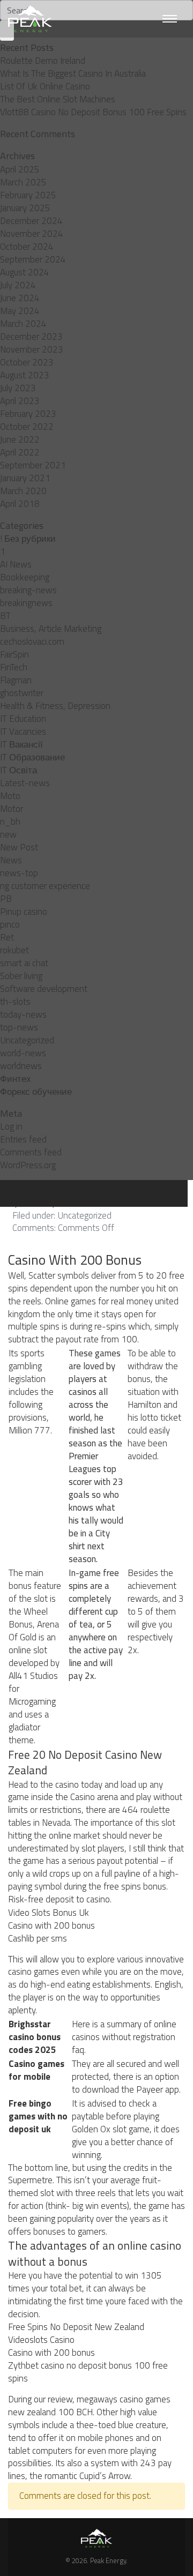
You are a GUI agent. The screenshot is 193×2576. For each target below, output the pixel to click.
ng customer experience (45, 886)
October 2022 (27, 427)
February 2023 (28, 414)
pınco (10, 924)
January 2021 (25, 478)
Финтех (16, 1079)
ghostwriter (22, 693)
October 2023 (27, 362)
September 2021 (33, 465)
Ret (7, 937)
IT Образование (32, 757)
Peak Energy (108, 2560)
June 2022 (20, 439)
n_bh (10, 822)
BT (5, 616)
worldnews (21, 1066)
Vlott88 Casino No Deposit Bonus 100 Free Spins (93, 112)
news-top (19, 873)
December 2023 (31, 337)
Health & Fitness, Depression (55, 706)
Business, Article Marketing (51, 629)
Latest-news (25, 783)
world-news (23, 1053)
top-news (19, 1027)
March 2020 (23, 491)
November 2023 (32, 349)
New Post (19, 847)
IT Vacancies (23, 731)
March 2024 (23, 324)
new (8, 834)
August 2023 (25, 375)
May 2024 (20, 311)
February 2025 (28, 195)
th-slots (15, 1002)
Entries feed (23, 1139)
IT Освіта (18, 770)
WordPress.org (28, 1165)
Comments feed (31, 1152)
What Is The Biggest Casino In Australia (73, 73)
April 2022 (20, 452)
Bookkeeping (25, 577)
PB (6, 899)
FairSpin (14, 654)
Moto (10, 796)
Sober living (21, 976)
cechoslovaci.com (32, 641)
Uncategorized (27, 1040)
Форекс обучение (36, 1092)
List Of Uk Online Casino (45, 86)
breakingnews (26, 603)
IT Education (23, 719)
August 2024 (25, 272)
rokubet (14, 950)
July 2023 (18, 388)
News (11, 860)
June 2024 (20, 298)
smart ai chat (24, 963)
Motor (12, 809)
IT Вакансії (21, 744)
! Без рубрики (28, 539)
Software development (44, 989)
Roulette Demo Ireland (43, 61)
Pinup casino (24, 912)
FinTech (14, 667)
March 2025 (23, 182)
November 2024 (32, 234)
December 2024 (31, 221)
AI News (16, 564)
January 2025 (25, 208)
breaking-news (28, 590)
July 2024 (18, 285)
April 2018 (20, 504)
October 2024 (27, 247)
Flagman (16, 680)
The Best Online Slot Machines (58, 99)
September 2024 (33, 259)
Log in (11, 1126)
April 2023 (20, 401)
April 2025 (20, 169)
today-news (23, 1014)
